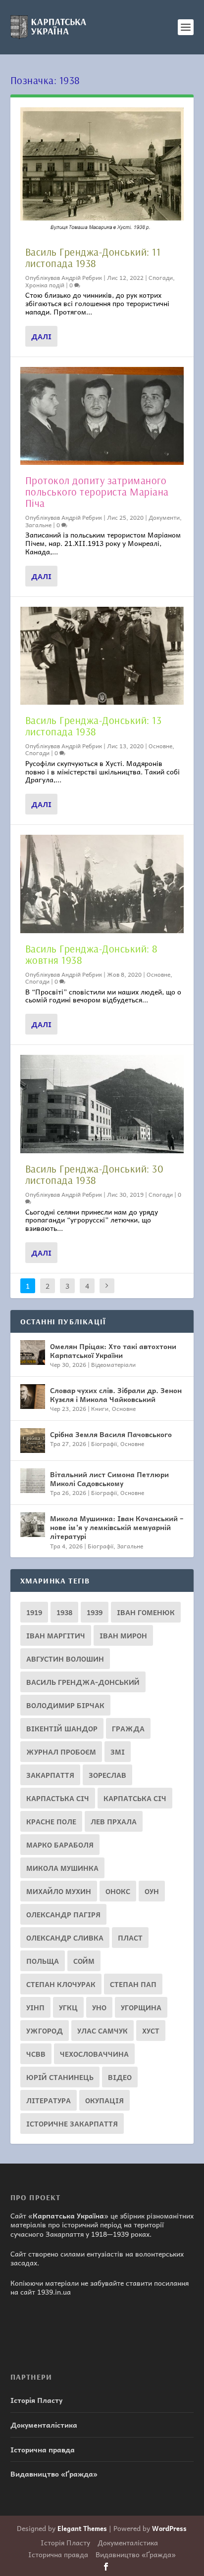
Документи (164, 517)
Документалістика (44, 2425)
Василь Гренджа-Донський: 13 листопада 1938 (94, 726)
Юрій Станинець (60, 2077)
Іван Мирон (123, 1635)
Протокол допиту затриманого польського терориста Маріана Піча (97, 492)
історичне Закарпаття (72, 2124)
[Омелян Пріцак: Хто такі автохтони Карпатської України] (33, 1353)
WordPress (169, 2528)
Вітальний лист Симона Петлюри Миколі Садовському (109, 1479)
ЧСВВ (36, 2054)
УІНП (35, 2007)
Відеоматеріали (113, 1364)
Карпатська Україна (68, 2215)
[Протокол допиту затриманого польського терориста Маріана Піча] (102, 416)
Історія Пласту (36, 2400)
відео (120, 2077)
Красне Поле (51, 1821)
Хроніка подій (45, 285)
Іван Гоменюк (146, 1612)
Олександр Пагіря (63, 1914)
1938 (64, 1612)
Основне (160, 746)
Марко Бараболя (60, 1845)
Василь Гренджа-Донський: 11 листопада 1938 (93, 257)
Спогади (161, 277)
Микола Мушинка (62, 1868)
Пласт (130, 1938)
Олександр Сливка (65, 1938)
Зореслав (107, 1775)
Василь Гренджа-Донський (83, 1682)
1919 (34, 1612)
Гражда (128, 1728)
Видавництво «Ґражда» (54, 2474)
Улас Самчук (102, 2031)
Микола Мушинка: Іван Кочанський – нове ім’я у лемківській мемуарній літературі (117, 1527)
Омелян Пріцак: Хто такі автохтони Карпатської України (113, 1351)
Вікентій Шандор (62, 1728)
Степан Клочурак (61, 1984)
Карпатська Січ (135, 1798)
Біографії (104, 1444)
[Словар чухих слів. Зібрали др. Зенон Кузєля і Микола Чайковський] (33, 1397)
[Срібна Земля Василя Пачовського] (33, 1441)
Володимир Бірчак (65, 1705)
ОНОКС (118, 1891)
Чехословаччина (94, 2054)
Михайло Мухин (59, 1891)
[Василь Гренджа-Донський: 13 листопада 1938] (102, 656)
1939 (95, 1612)
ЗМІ (118, 1752)
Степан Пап (133, 1984)
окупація (104, 2100)
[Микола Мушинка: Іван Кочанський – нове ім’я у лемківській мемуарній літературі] (33, 1525)
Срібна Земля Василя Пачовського (111, 1434)
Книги (100, 1408)
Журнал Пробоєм (61, 1752)
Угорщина (141, 2007)
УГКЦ (68, 2007)
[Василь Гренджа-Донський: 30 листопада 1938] (102, 1104)
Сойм (84, 1961)
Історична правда (43, 2449)
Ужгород (45, 2031)
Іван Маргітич (56, 1635)
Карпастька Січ (58, 1798)
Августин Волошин (65, 1659)
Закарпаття (50, 1775)
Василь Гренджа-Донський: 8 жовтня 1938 (92, 954)
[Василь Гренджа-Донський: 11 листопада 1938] (102, 172)
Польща (43, 1961)
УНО (99, 2007)
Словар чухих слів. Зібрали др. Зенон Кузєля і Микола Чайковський (116, 1395)
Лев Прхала (114, 1821)
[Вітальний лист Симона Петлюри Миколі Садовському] (33, 1481)
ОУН (152, 1891)
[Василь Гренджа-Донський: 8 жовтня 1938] (102, 884)
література (49, 2100)
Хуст (151, 2031)
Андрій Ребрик (82, 277)
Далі (41, 336)
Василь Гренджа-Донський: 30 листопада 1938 (95, 1174)
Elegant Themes (82, 2528)
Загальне (38, 525)
